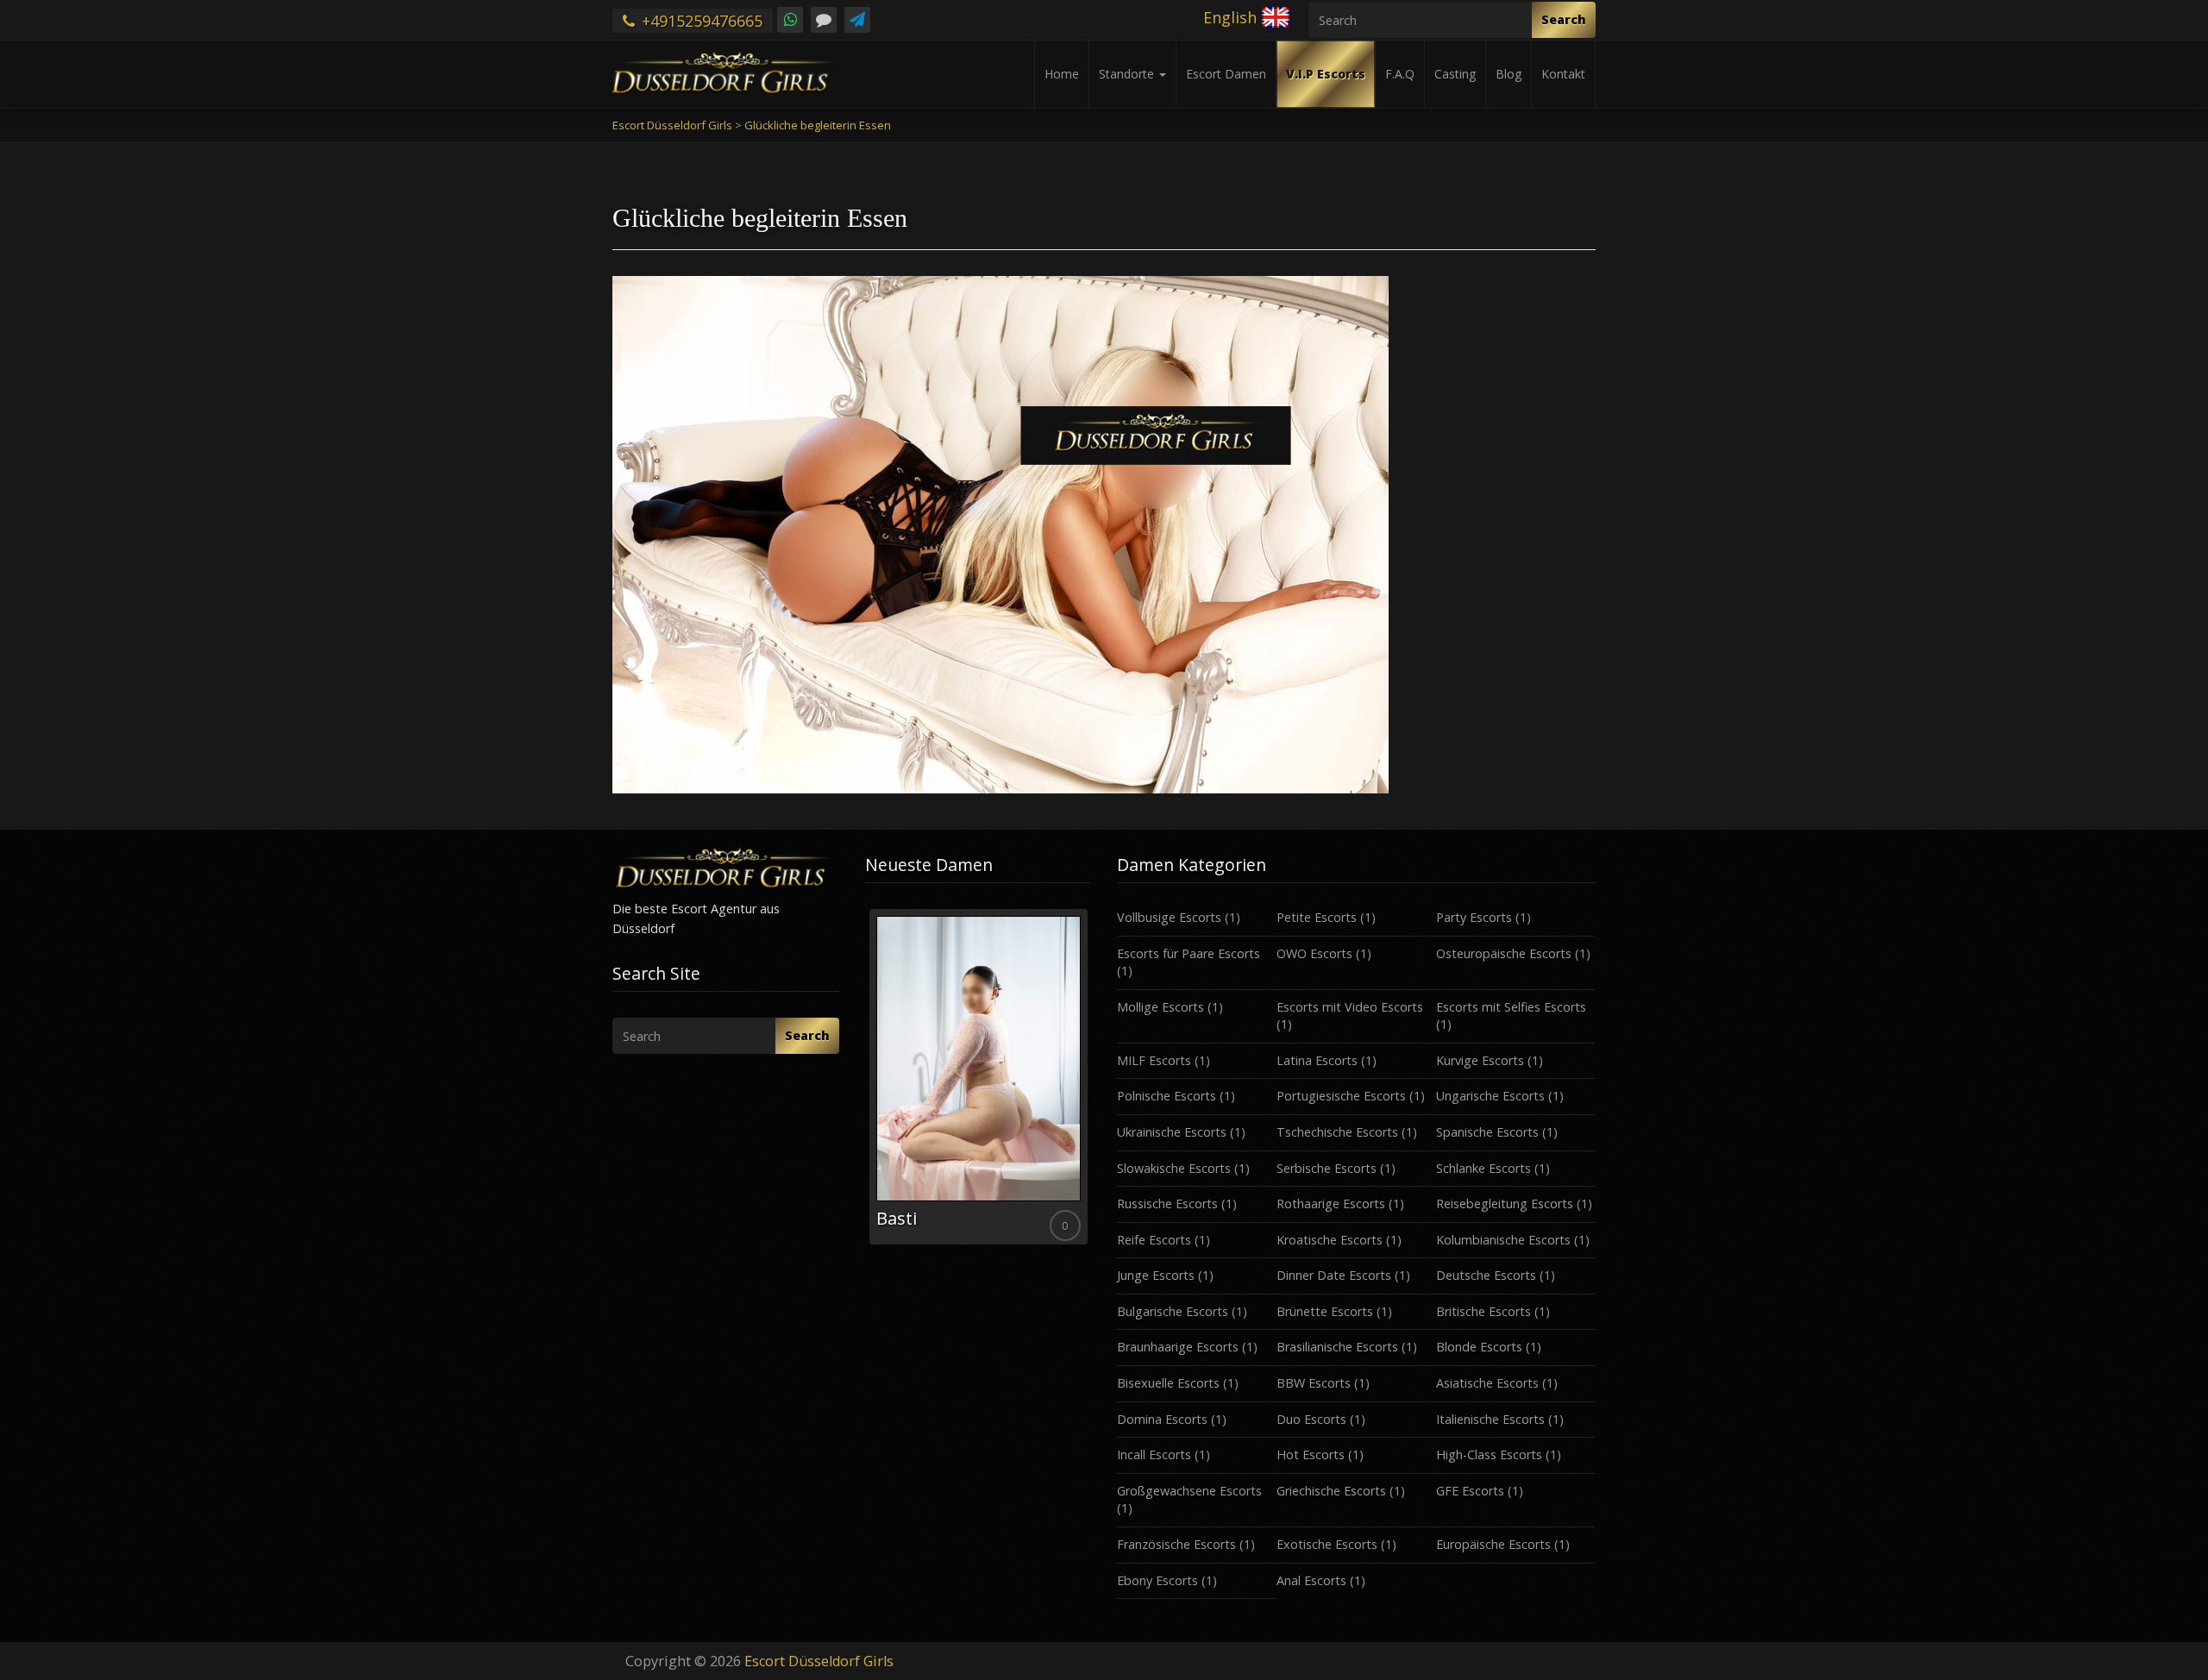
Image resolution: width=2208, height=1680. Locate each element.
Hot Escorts (1311, 1454)
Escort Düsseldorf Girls (819, 1661)
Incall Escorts (1154, 1454)
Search (1564, 19)
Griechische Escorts (1331, 1491)
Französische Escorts (1176, 1544)
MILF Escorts (1154, 1060)
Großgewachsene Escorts (1189, 1491)
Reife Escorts (1154, 1240)
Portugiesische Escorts (1341, 1096)
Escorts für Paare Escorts (1189, 953)
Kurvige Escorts (1480, 1060)
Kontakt (1563, 74)
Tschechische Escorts (1337, 1132)
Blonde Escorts (1479, 1347)
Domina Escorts (1162, 1419)
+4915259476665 (700, 21)
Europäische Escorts (1493, 1544)
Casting (1455, 74)
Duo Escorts (1311, 1419)
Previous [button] (865, 1083)
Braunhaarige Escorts (1178, 1347)
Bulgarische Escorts (1173, 1311)
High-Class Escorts (1489, 1454)
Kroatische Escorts (1330, 1240)
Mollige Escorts (1160, 1007)
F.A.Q (1400, 74)
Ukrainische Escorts (1172, 1132)
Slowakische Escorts (1174, 1168)
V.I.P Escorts (1326, 74)
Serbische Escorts (1327, 1168)
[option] (979, 1077)
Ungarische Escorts (1490, 1096)
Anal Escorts (1311, 1580)
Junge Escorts (1156, 1275)
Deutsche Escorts (1486, 1275)
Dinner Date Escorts (1334, 1275)
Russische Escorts (1167, 1204)
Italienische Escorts (1490, 1419)
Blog (1509, 74)
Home (1062, 74)
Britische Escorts (1483, 1311)
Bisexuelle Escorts (1168, 1383)
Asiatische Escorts (1487, 1383)
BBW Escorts (1314, 1383)
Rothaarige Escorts (1331, 1204)
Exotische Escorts (1327, 1544)
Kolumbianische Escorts (1503, 1240)
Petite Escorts (1317, 917)
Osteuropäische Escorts (1504, 953)
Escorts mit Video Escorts (1350, 1007)
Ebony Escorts (1157, 1580)
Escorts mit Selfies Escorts (1511, 1007)
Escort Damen (1226, 74)
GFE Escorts (1470, 1491)
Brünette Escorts (1325, 1311)
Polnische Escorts (1167, 1096)
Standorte (1128, 74)
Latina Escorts (1317, 1060)
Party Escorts (1474, 917)
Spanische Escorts (1487, 1132)
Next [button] (1091, 1083)
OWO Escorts (1314, 953)
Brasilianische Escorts (1337, 1347)
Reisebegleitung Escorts (1505, 1204)
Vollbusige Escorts (1169, 917)
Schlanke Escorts (1483, 1168)
